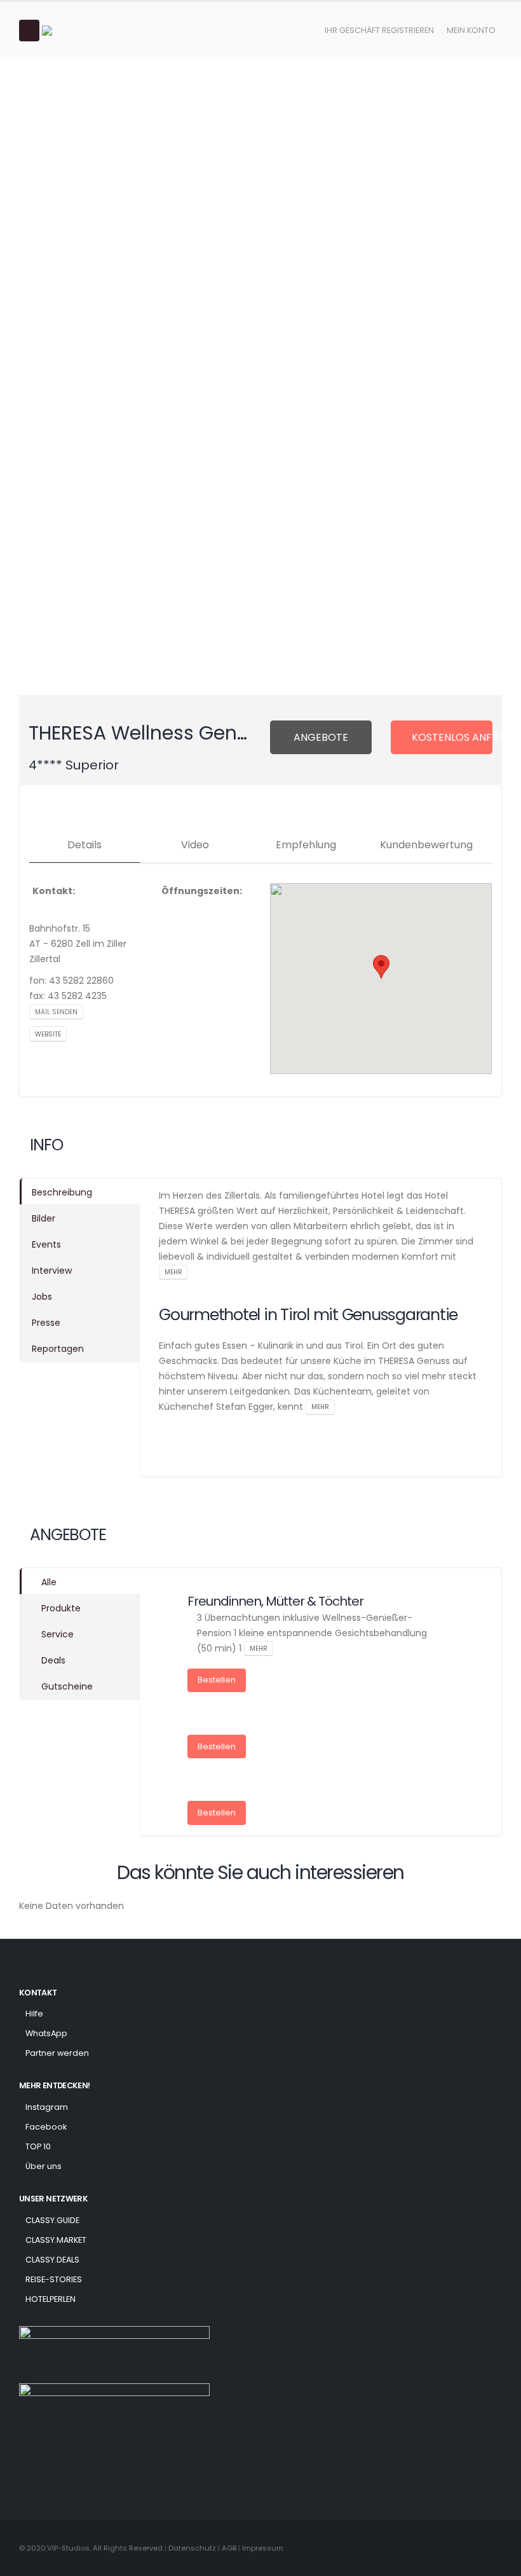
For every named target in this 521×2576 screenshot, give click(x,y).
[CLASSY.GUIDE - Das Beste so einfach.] (77, 31)
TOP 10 (38, 2146)
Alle (49, 1582)
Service (58, 1634)
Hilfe (34, 2014)
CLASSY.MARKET (56, 2240)
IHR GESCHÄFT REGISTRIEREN (379, 30)
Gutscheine (67, 1686)
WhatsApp (46, 2033)
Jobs (42, 1297)
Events (46, 1244)
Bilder (44, 1218)
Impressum (263, 2548)
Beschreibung (62, 1192)
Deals (53, 1660)
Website (48, 1034)
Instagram (47, 2107)
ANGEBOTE (321, 737)
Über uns (44, 2166)
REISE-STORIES (54, 2279)
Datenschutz (192, 2548)
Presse (46, 1323)
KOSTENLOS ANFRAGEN (452, 737)
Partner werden (57, 2053)
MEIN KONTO (471, 30)
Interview (52, 1271)
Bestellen (217, 1680)
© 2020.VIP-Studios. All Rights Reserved (91, 2548)
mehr (173, 1272)
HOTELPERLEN (51, 2299)
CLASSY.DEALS (52, 2260)
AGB (230, 2548)
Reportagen (58, 1349)
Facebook (46, 2127)
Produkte (61, 1608)
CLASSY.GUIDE (52, 2220)
